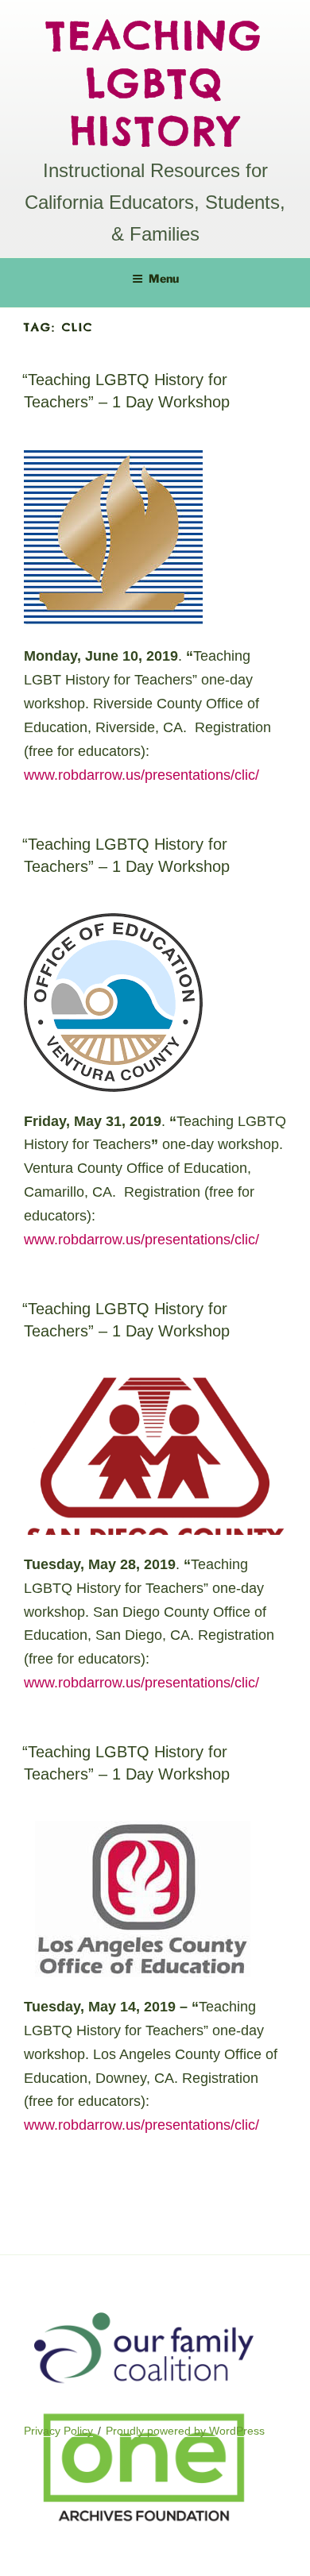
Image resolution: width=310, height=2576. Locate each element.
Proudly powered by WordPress (185, 2431)
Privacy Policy (58, 2431)
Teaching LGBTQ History (155, 83)
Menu (164, 278)
